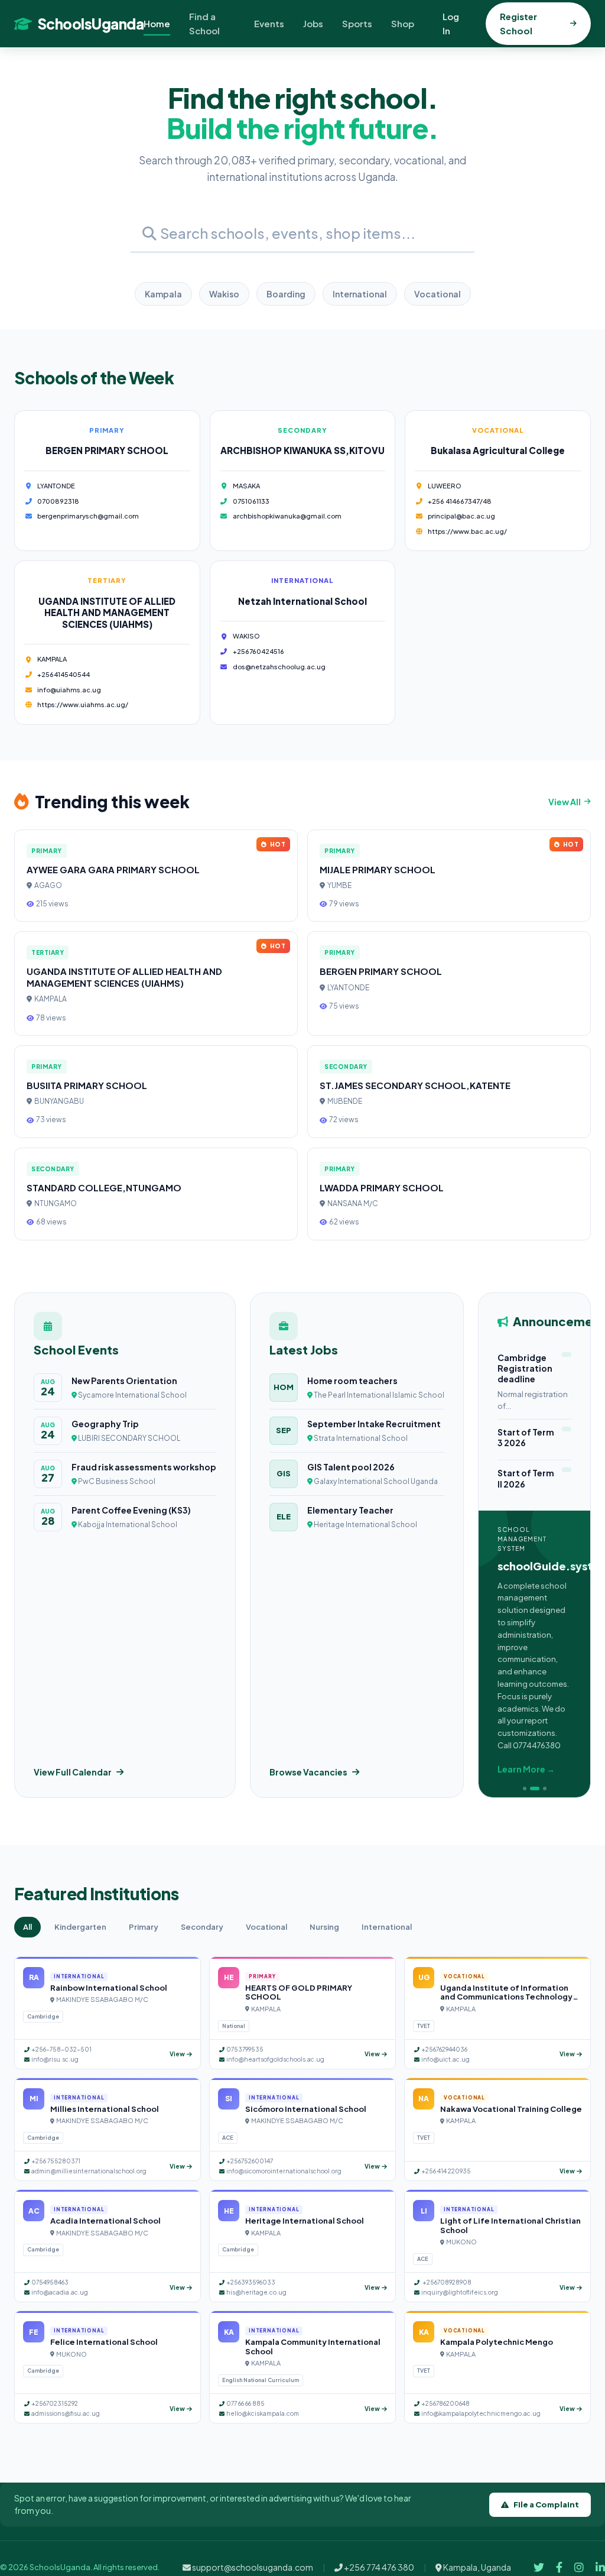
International (360, 294)
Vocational (438, 294)
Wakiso (224, 294)
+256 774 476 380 (378, 2567)
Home (157, 23)
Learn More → (526, 1769)
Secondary (202, 1927)
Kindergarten (80, 1927)
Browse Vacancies (308, 1772)
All (27, 1927)
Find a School (204, 23)
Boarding (286, 294)
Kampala (163, 294)
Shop (403, 23)
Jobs (313, 23)
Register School (518, 23)
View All (565, 802)
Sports (357, 23)
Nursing (324, 1927)
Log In (451, 23)
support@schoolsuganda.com (252, 2567)
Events (269, 23)
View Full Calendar (73, 1772)
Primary (144, 1927)
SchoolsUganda (91, 24)
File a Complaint (546, 2504)
